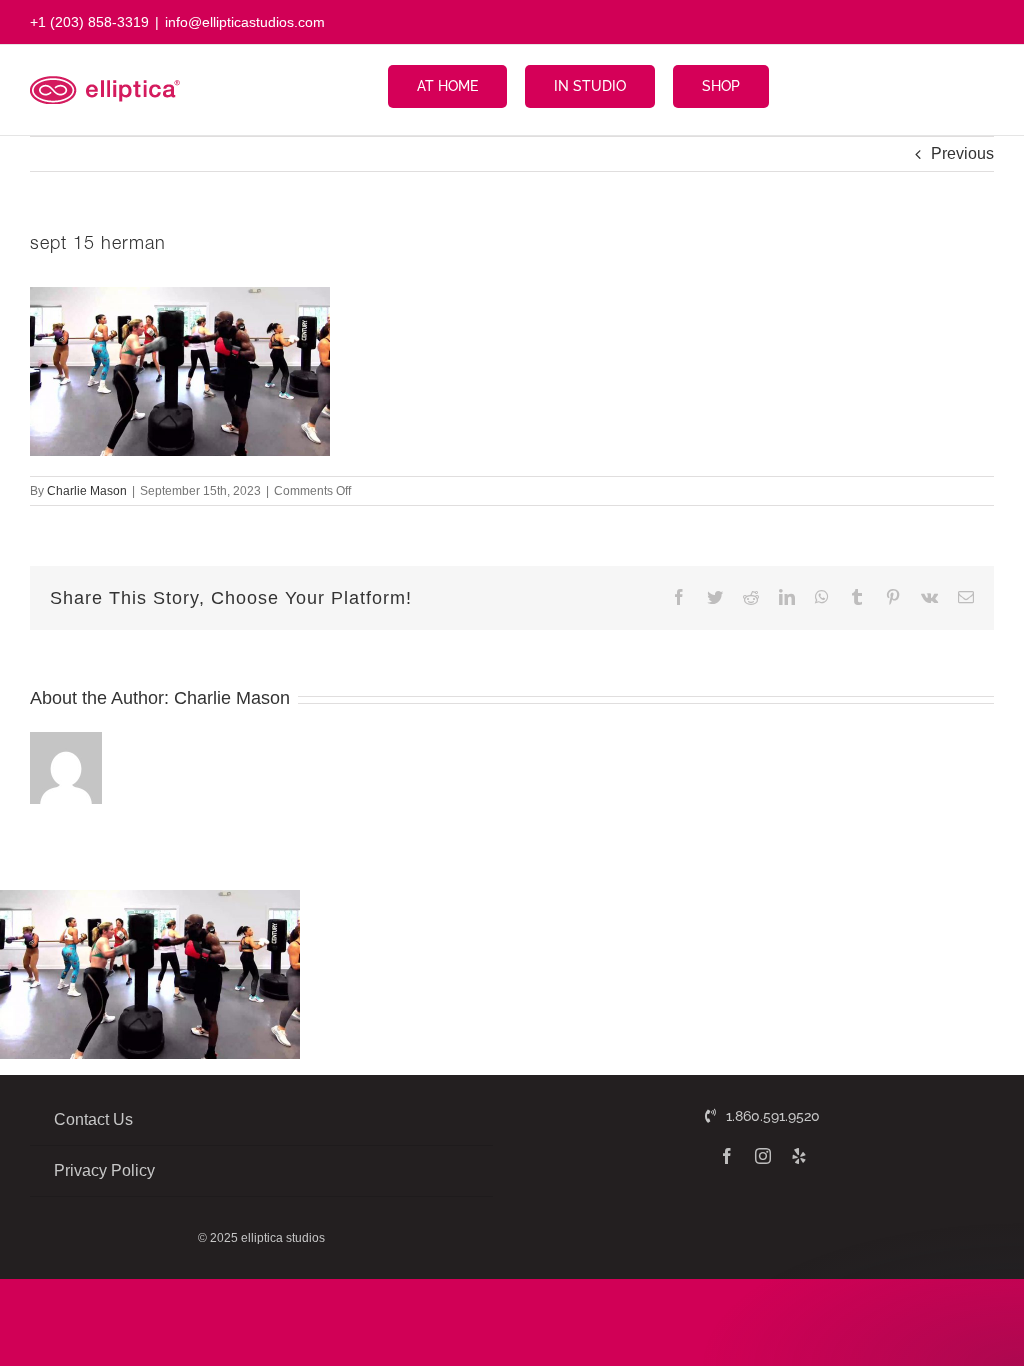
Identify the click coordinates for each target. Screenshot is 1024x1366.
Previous (962, 153)
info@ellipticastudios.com (245, 22)
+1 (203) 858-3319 (89, 22)
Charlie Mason (87, 491)
